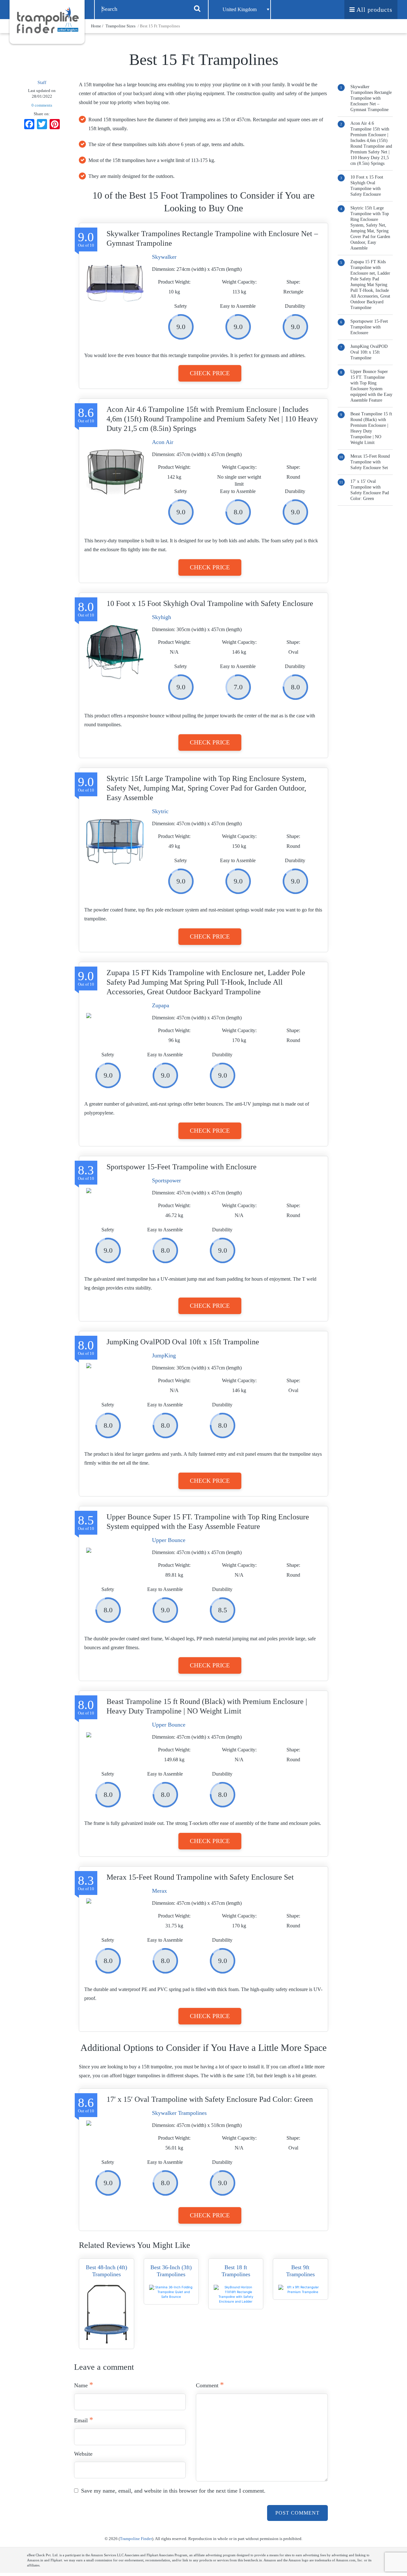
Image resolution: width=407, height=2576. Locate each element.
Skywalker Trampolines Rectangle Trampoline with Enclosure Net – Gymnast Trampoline (371, 98)
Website (83, 2454)
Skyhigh (162, 617)
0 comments (42, 105)
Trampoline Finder (136, 2539)
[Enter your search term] (197, 8)
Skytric (160, 811)
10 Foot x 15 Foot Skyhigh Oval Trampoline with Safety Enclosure (367, 186)
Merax (159, 1891)
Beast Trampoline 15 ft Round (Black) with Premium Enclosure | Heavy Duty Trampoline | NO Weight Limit (371, 428)
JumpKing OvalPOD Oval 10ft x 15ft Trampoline (369, 352)
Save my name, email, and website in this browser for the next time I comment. (173, 2491)
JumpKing (164, 1355)
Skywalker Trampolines (179, 2113)
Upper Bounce (169, 1540)
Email (84, 2420)
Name (84, 2385)
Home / (98, 26)
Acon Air (163, 442)
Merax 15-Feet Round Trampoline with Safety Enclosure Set (370, 462)
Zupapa (161, 1005)
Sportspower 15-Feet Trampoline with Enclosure (369, 327)
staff (42, 83)
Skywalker (164, 257)
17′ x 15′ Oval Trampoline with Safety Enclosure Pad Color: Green (370, 490)
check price (210, 373)
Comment (210, 2385)
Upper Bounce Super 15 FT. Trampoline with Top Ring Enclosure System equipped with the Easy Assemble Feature (371, 386)
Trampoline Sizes (121, 26)
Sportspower (166, 1180)
